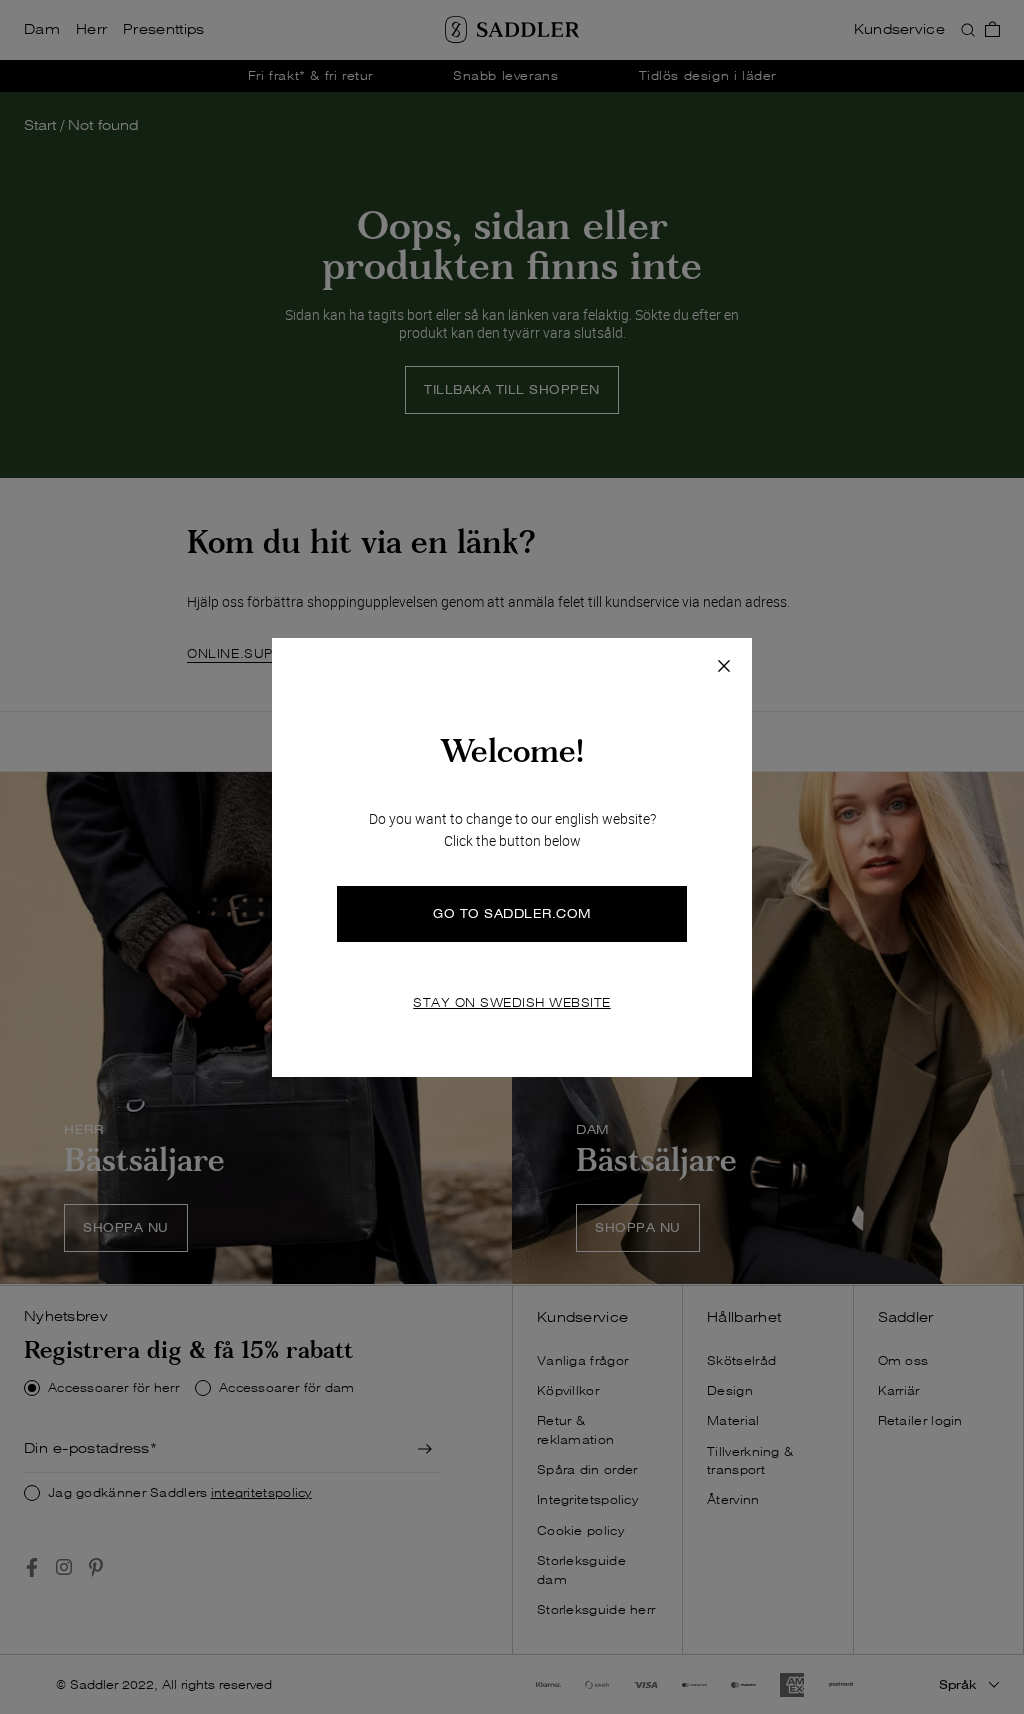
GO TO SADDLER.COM (512, 913)
